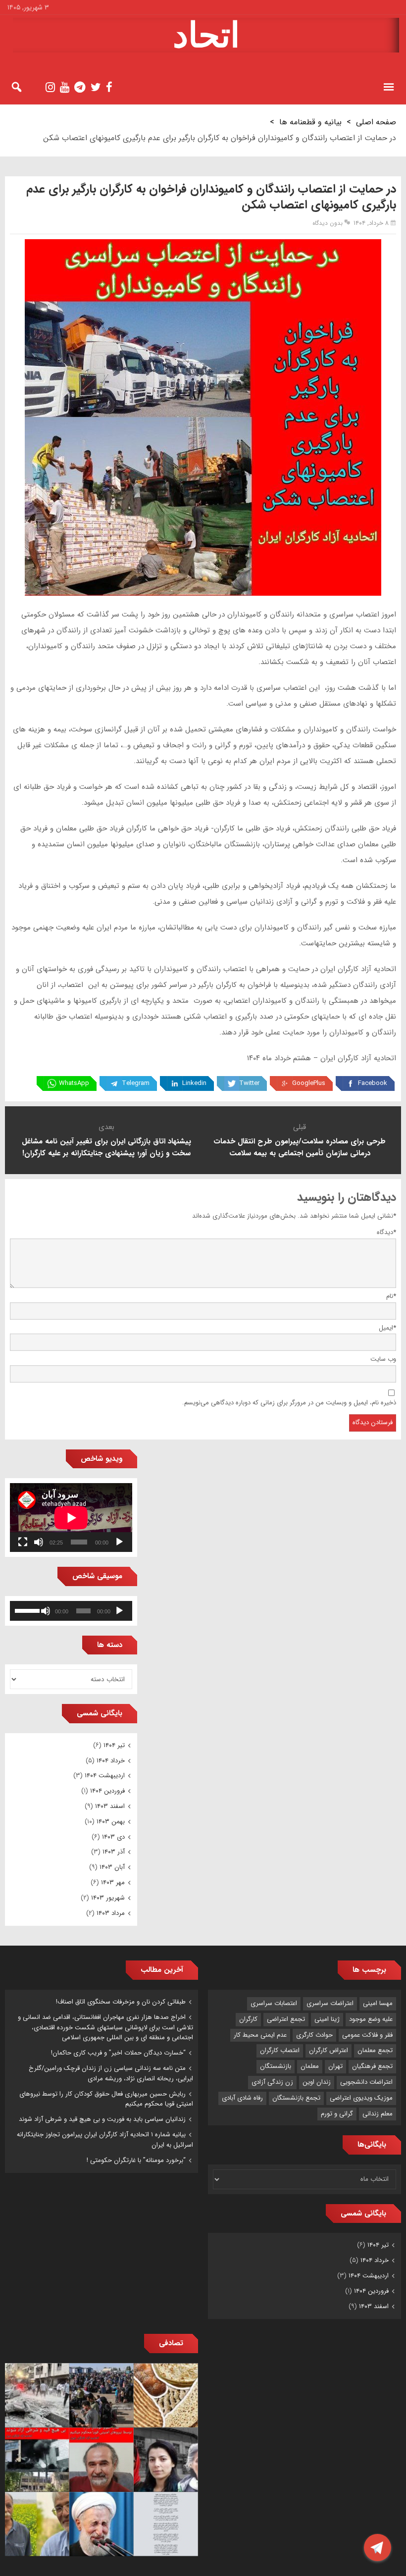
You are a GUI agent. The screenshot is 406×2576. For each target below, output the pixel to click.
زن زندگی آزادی (272, 2082)
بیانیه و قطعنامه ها (310, 122)
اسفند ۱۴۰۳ (110, 1806)
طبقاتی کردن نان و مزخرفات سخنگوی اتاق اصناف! (121, 2002)
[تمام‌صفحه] (23, 1542)
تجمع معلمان (375, 2050)
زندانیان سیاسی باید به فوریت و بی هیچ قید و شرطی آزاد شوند (102, 2119)
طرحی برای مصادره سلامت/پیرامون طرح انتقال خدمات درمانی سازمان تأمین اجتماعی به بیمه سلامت (300, 1147)
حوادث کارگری (314, 2035)
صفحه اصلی (376, 122)
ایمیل (387, 1328)
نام (391, 1296)
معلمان (310, 2066)
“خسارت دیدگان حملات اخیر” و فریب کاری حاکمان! (118, 2053)
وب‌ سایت (383, 1359)
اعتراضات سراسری (330, 2003)
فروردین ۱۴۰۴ (107, 1791)
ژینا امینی (327, 2019)
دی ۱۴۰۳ (113, 1837)
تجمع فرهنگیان (372, 2066)
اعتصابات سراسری (274, 2003)
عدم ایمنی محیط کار (260, 2035)
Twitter (249, 1083)
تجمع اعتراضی (286, 2019)
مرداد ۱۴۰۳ (111, 1913)
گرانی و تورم (337, 2114)
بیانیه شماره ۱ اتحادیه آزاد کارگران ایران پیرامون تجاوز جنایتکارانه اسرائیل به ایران (105, 2140)
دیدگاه (386, 1232)
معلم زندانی (378, 2114)
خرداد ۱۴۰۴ (111, 1761)
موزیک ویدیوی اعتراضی (361, 2098)
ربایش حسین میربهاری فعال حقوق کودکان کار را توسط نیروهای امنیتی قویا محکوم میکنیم (106, 2099)
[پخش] (119, 1542)
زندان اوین (317, 2082)
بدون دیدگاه (328, 223)
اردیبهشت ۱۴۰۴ (105, 1776)
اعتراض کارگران (329, 2050)
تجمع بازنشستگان (296, 2098)
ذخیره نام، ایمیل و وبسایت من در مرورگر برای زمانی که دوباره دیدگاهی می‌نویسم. (289, 1403)
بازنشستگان (276, 2066)
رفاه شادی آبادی (242, 2098)
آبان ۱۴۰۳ (112, 1867)
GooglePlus (309, 1083)
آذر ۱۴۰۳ (114, 1852)
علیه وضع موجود (371, 2019)
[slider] (27, 1610)
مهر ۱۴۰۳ (113, 1882)
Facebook (373, 1083)
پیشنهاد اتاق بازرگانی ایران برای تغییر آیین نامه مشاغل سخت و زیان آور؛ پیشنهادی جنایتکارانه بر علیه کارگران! (106, 1147)
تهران (335, 2066)
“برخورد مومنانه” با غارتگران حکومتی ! (136, 2160)
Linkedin (194, 1083)
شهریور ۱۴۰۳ (108, 1898)
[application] (71, 1518)
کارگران (248, 2019)
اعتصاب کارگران (280, 2050)
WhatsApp (74, 1083)
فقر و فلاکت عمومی (367, 2035)
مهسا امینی (378, 2003)
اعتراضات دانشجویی (366, 2082)
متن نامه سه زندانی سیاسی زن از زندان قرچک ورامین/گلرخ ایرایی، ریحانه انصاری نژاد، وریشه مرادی (111, 2073)
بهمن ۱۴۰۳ (111, 1822)
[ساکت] (39, 1542)
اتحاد (206, 35)
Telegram (136, 1083)
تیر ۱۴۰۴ (114, 1745)
